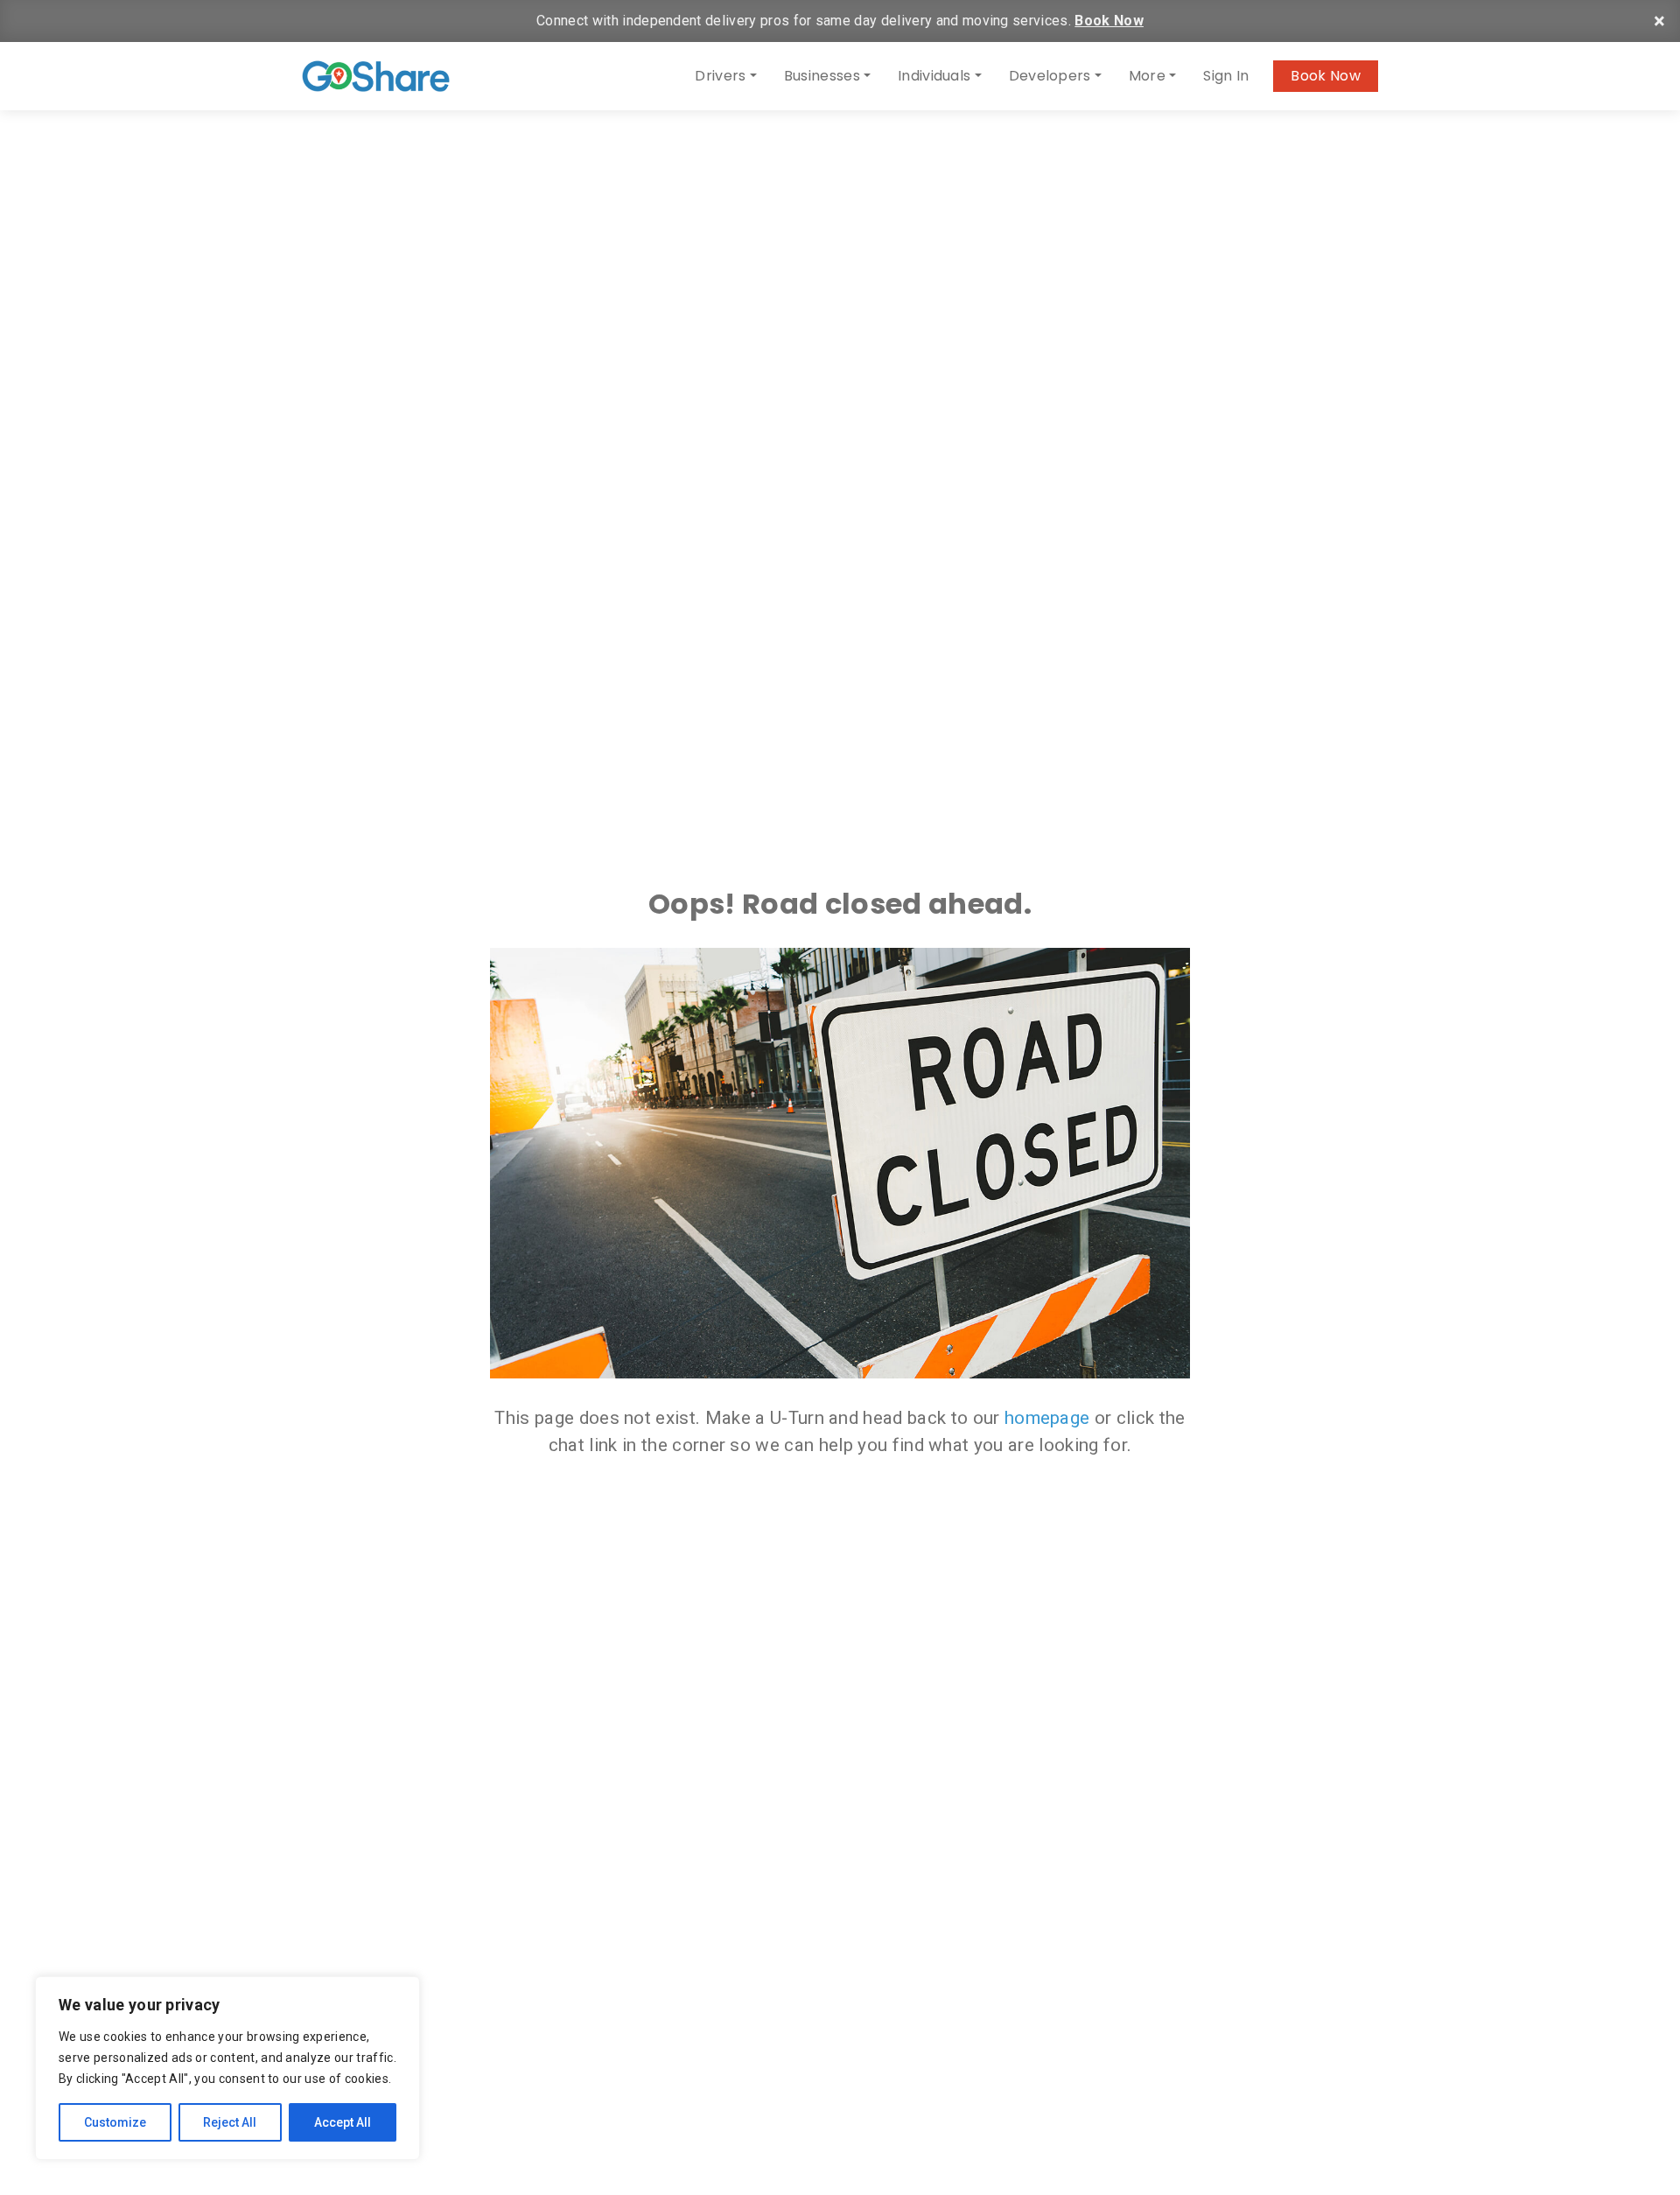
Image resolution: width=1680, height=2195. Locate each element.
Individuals (934, 76)
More (1147, 76)
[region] (227, 2068)
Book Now (1109, 21)
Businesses (822, 76)
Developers (1050, 76)
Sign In (1226, 76)
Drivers (720, 76)
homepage (1047, 1418)
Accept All (343, 2122)
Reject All (230, 2122)
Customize (115, 2122)
